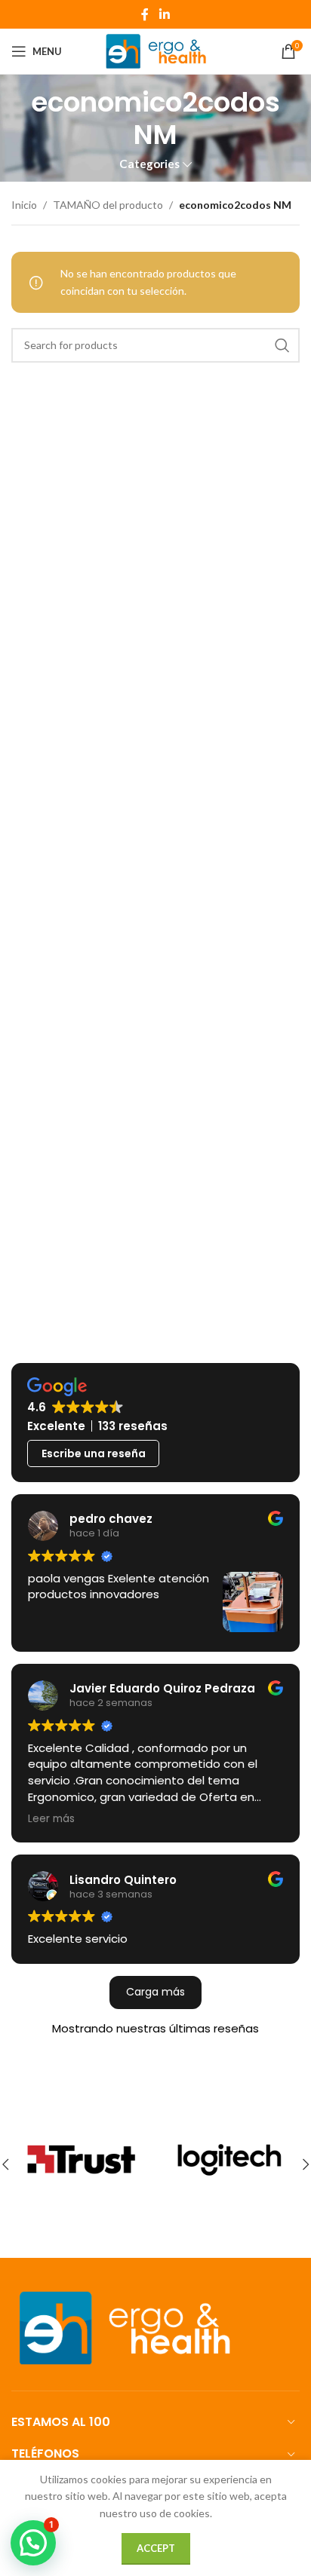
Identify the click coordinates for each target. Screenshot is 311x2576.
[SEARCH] (282, 345)
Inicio (24, 205)
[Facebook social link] (145, 14)
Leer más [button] (51, 1819)
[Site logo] (155, 50)
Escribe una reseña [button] (94, 1453)
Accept (156, 2548)
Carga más (155, 1992)
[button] (33, 2543)
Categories (149, 164)
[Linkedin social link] (164, 14)
